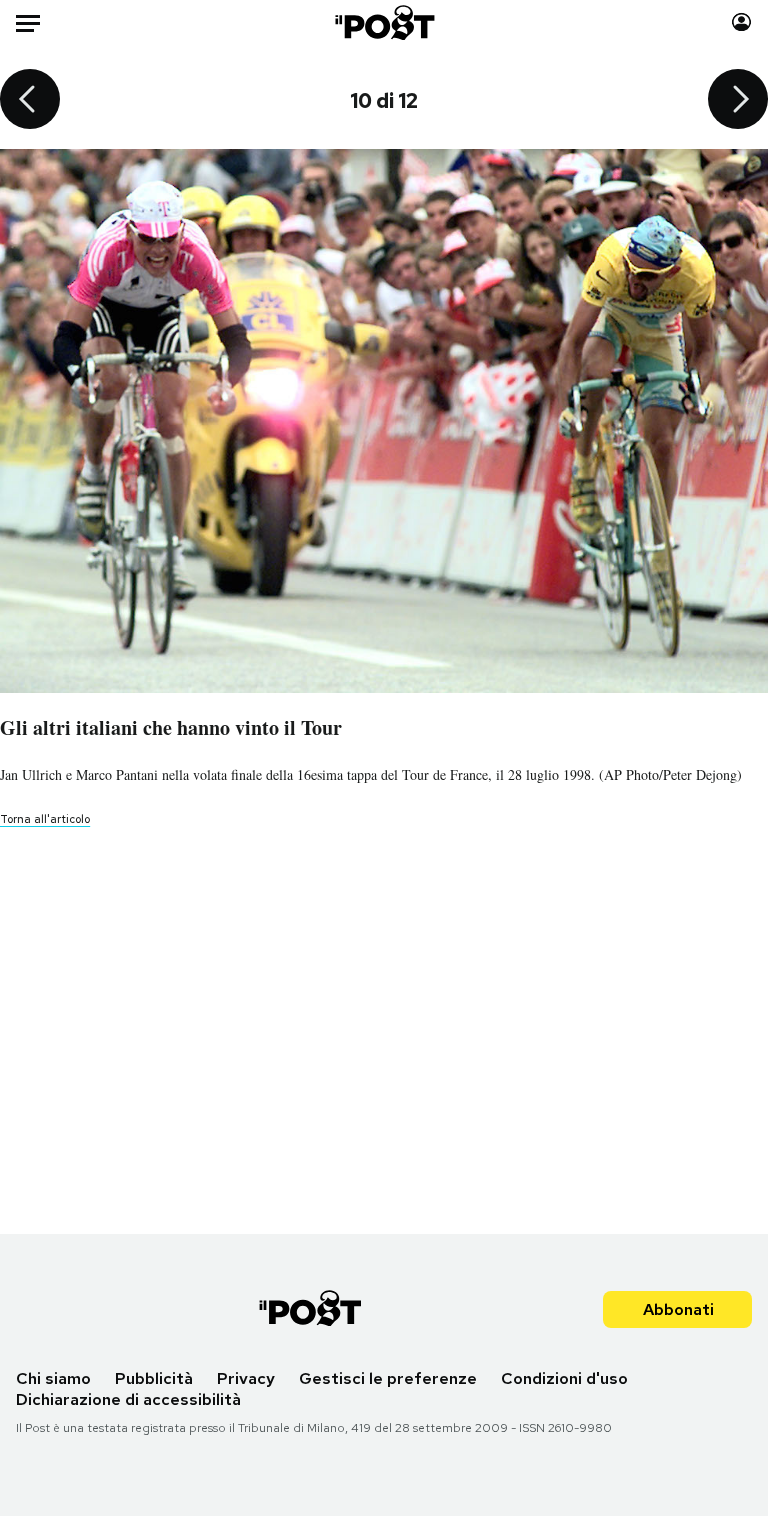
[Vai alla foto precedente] (30, 101)
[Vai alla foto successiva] (738, 101)
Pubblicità (154, 1378)
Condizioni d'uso (564, 1378)
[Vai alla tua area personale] (741, 22)
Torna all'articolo (45, 819)
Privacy (246, 1378)
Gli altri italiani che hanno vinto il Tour (171, 727)
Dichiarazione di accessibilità (128, 1399)
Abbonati (678, 1309)
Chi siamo (53, 1378)
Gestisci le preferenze (388, 1378)
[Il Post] (383, 22)
